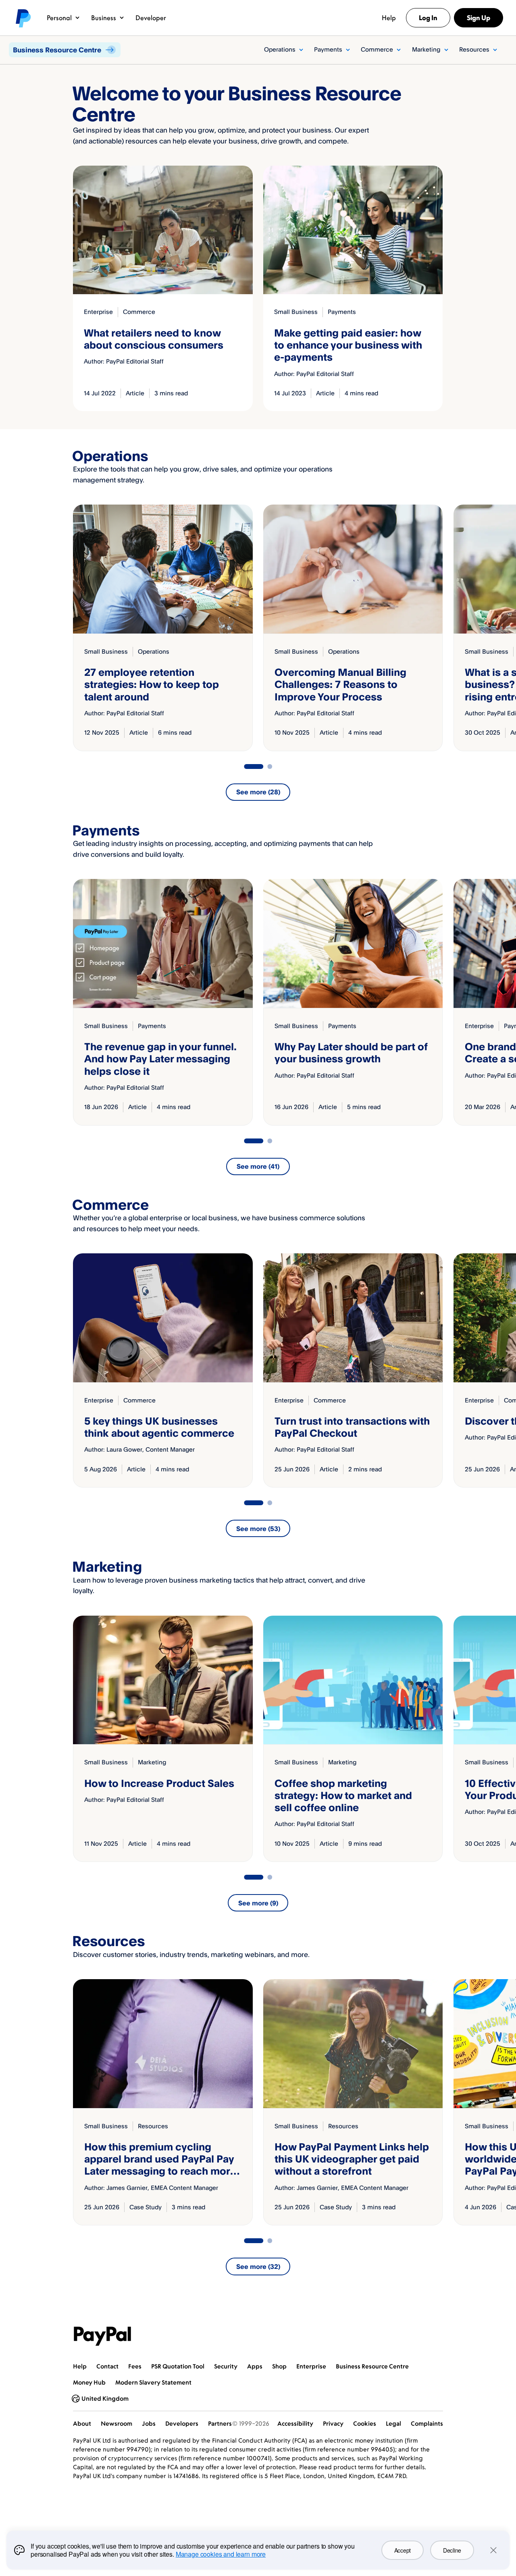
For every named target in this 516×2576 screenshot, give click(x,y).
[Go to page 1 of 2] (254, 767)
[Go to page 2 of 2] (270, 767)
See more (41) (258, 1166)
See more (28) (258, 792)
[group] (163, 628)
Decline (452, 2550)
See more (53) (258, 1529)
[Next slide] (443, 628)
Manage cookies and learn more (221, 2554)
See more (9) (258, 1903)
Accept (403, 2550)
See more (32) (258, 2266)
